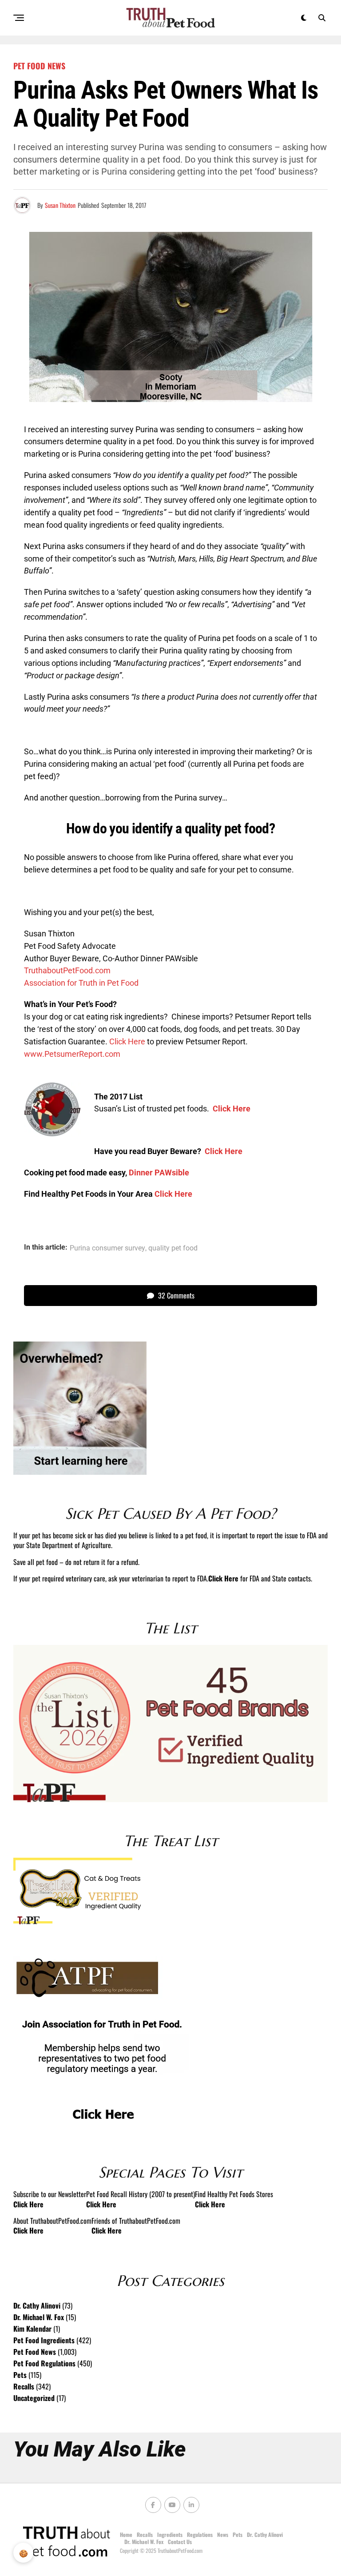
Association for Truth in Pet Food (81, 983)
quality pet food (173, 1248)
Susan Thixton (60, 205)
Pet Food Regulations (44, 2363)
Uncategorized (34, 2398)
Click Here (127, 1041)
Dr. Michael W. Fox (39, 2317)
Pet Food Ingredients (44, 2340)
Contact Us (180, 2542)
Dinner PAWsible (159, 1173)
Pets (20, 2375)
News (223, 2534)
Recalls (24, 2386)
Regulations (200, 2534)
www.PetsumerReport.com (72, 1054)
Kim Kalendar (32, 2329)
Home (126, 2534)
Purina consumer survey (107, 1248)
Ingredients (170, 2534)
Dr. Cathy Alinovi (37, 2305)
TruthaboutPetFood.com (67, 970)
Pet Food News (35, 2352)
